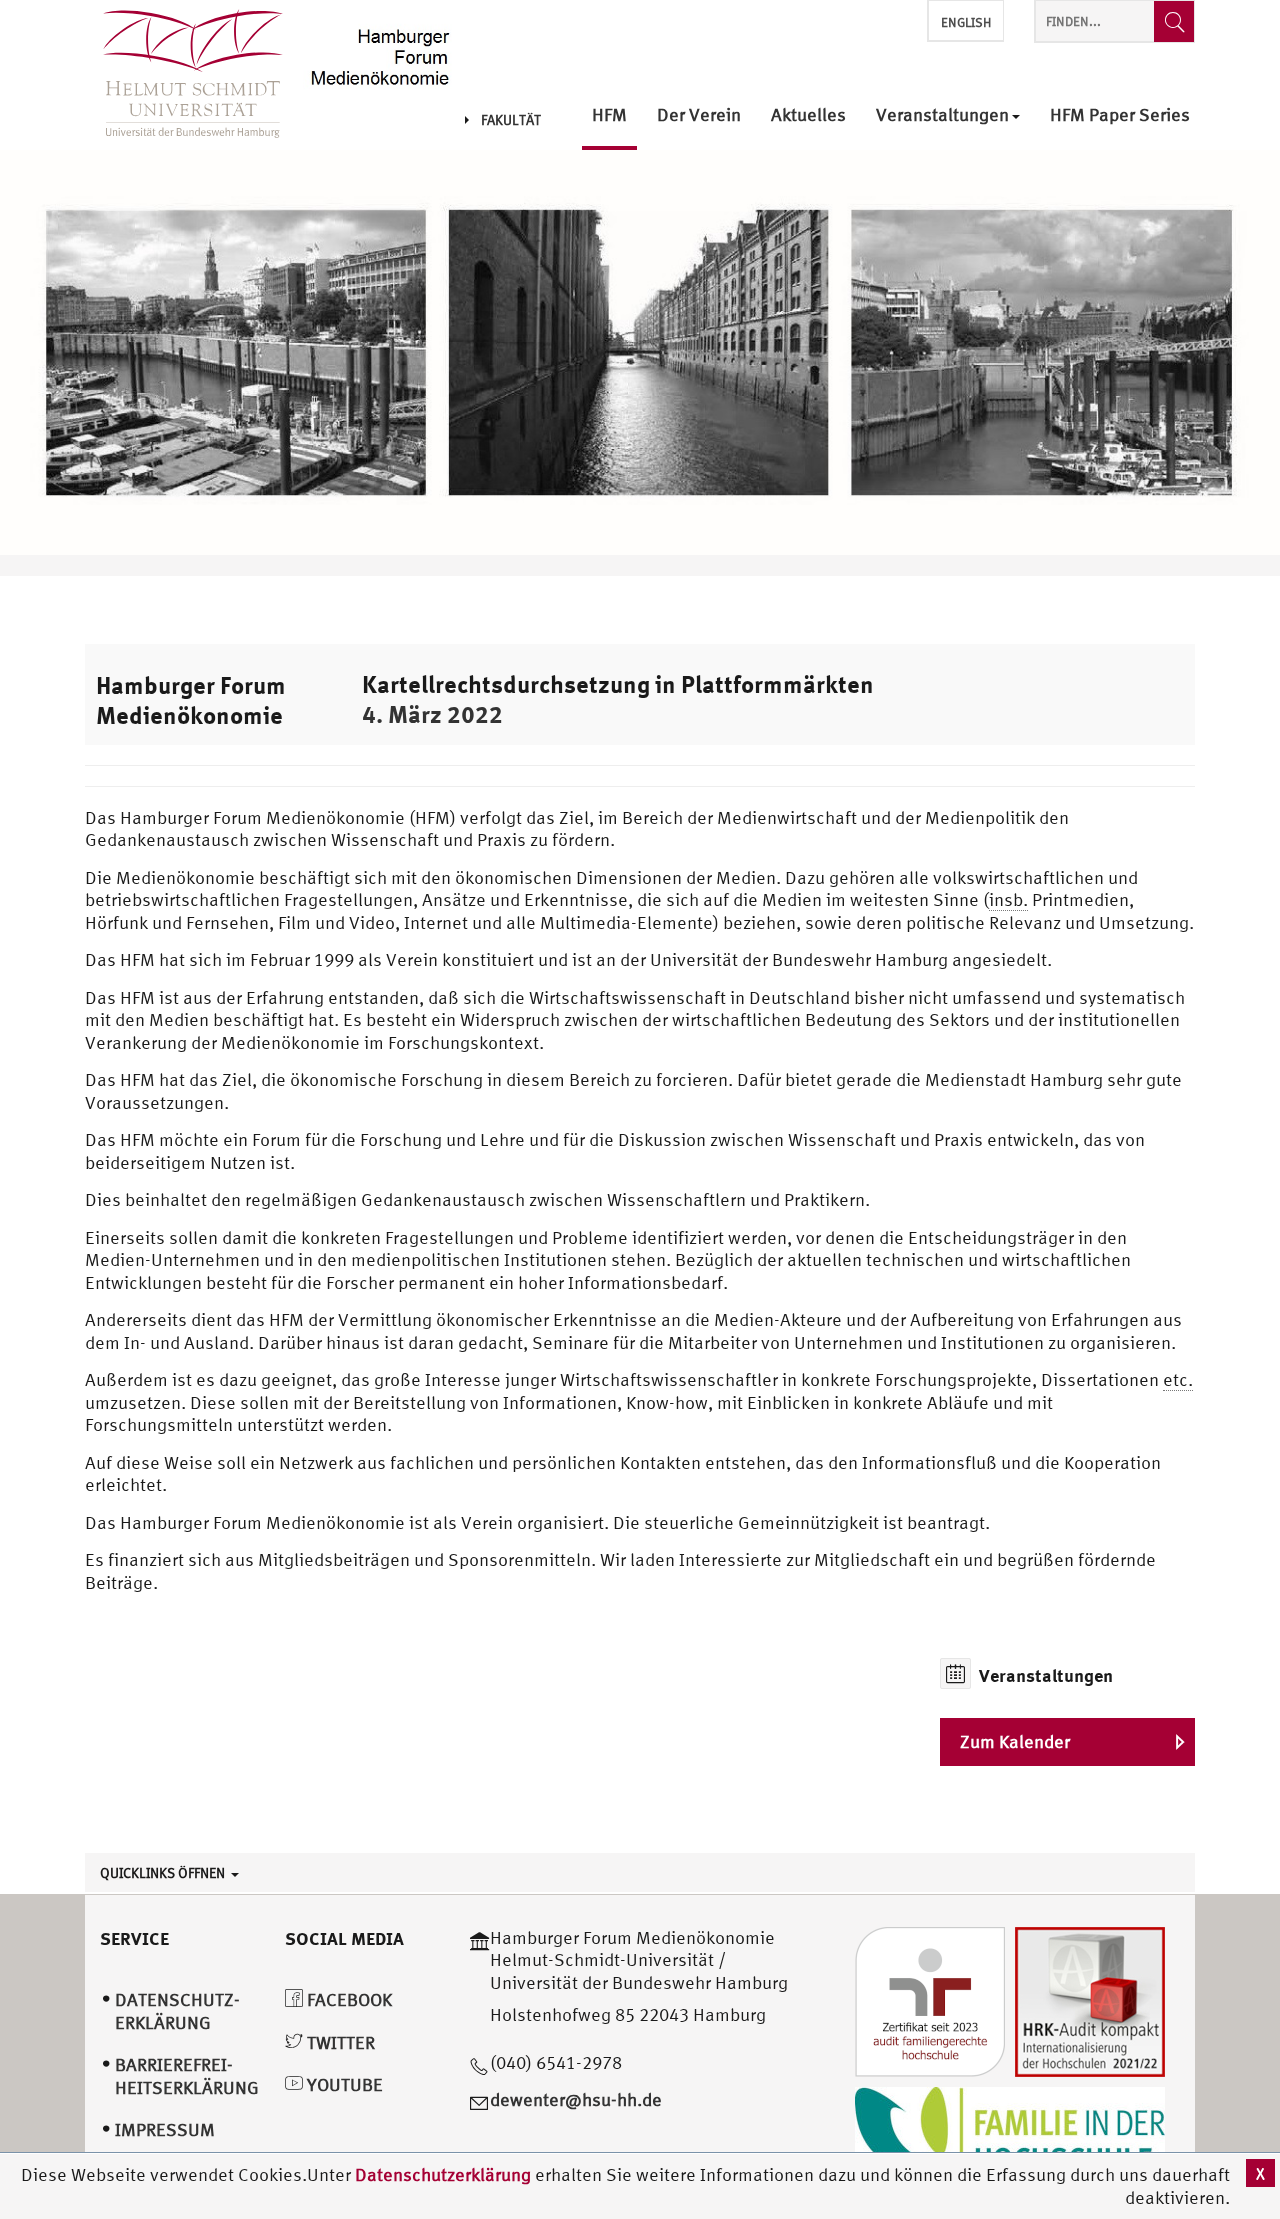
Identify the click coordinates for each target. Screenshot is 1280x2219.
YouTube (343, 2084)
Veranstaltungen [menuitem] (942, 115)
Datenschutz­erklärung (177, 2011)
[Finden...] (1174, 21)
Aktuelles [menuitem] (808, 115)
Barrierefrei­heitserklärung (187, 2076)
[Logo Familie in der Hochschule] (1010, 2134)
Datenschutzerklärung (443, 2174)
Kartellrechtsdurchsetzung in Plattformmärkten (618, 684)
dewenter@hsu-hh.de (576, 2099)
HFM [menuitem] (609, 115)
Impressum (165, 2129)
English (966, 22)
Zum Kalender (1015, 1741)
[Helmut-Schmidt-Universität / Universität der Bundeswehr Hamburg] (184, 75)
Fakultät (511, 120)
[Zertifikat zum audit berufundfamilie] (930, 1999)
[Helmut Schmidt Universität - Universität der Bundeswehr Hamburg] (381, 52)
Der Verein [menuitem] (699, 115)
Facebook (347, 1999)
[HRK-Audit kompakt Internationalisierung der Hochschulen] (1090, 1999)
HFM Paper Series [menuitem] (1120, 115)
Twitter (339, 2042)
